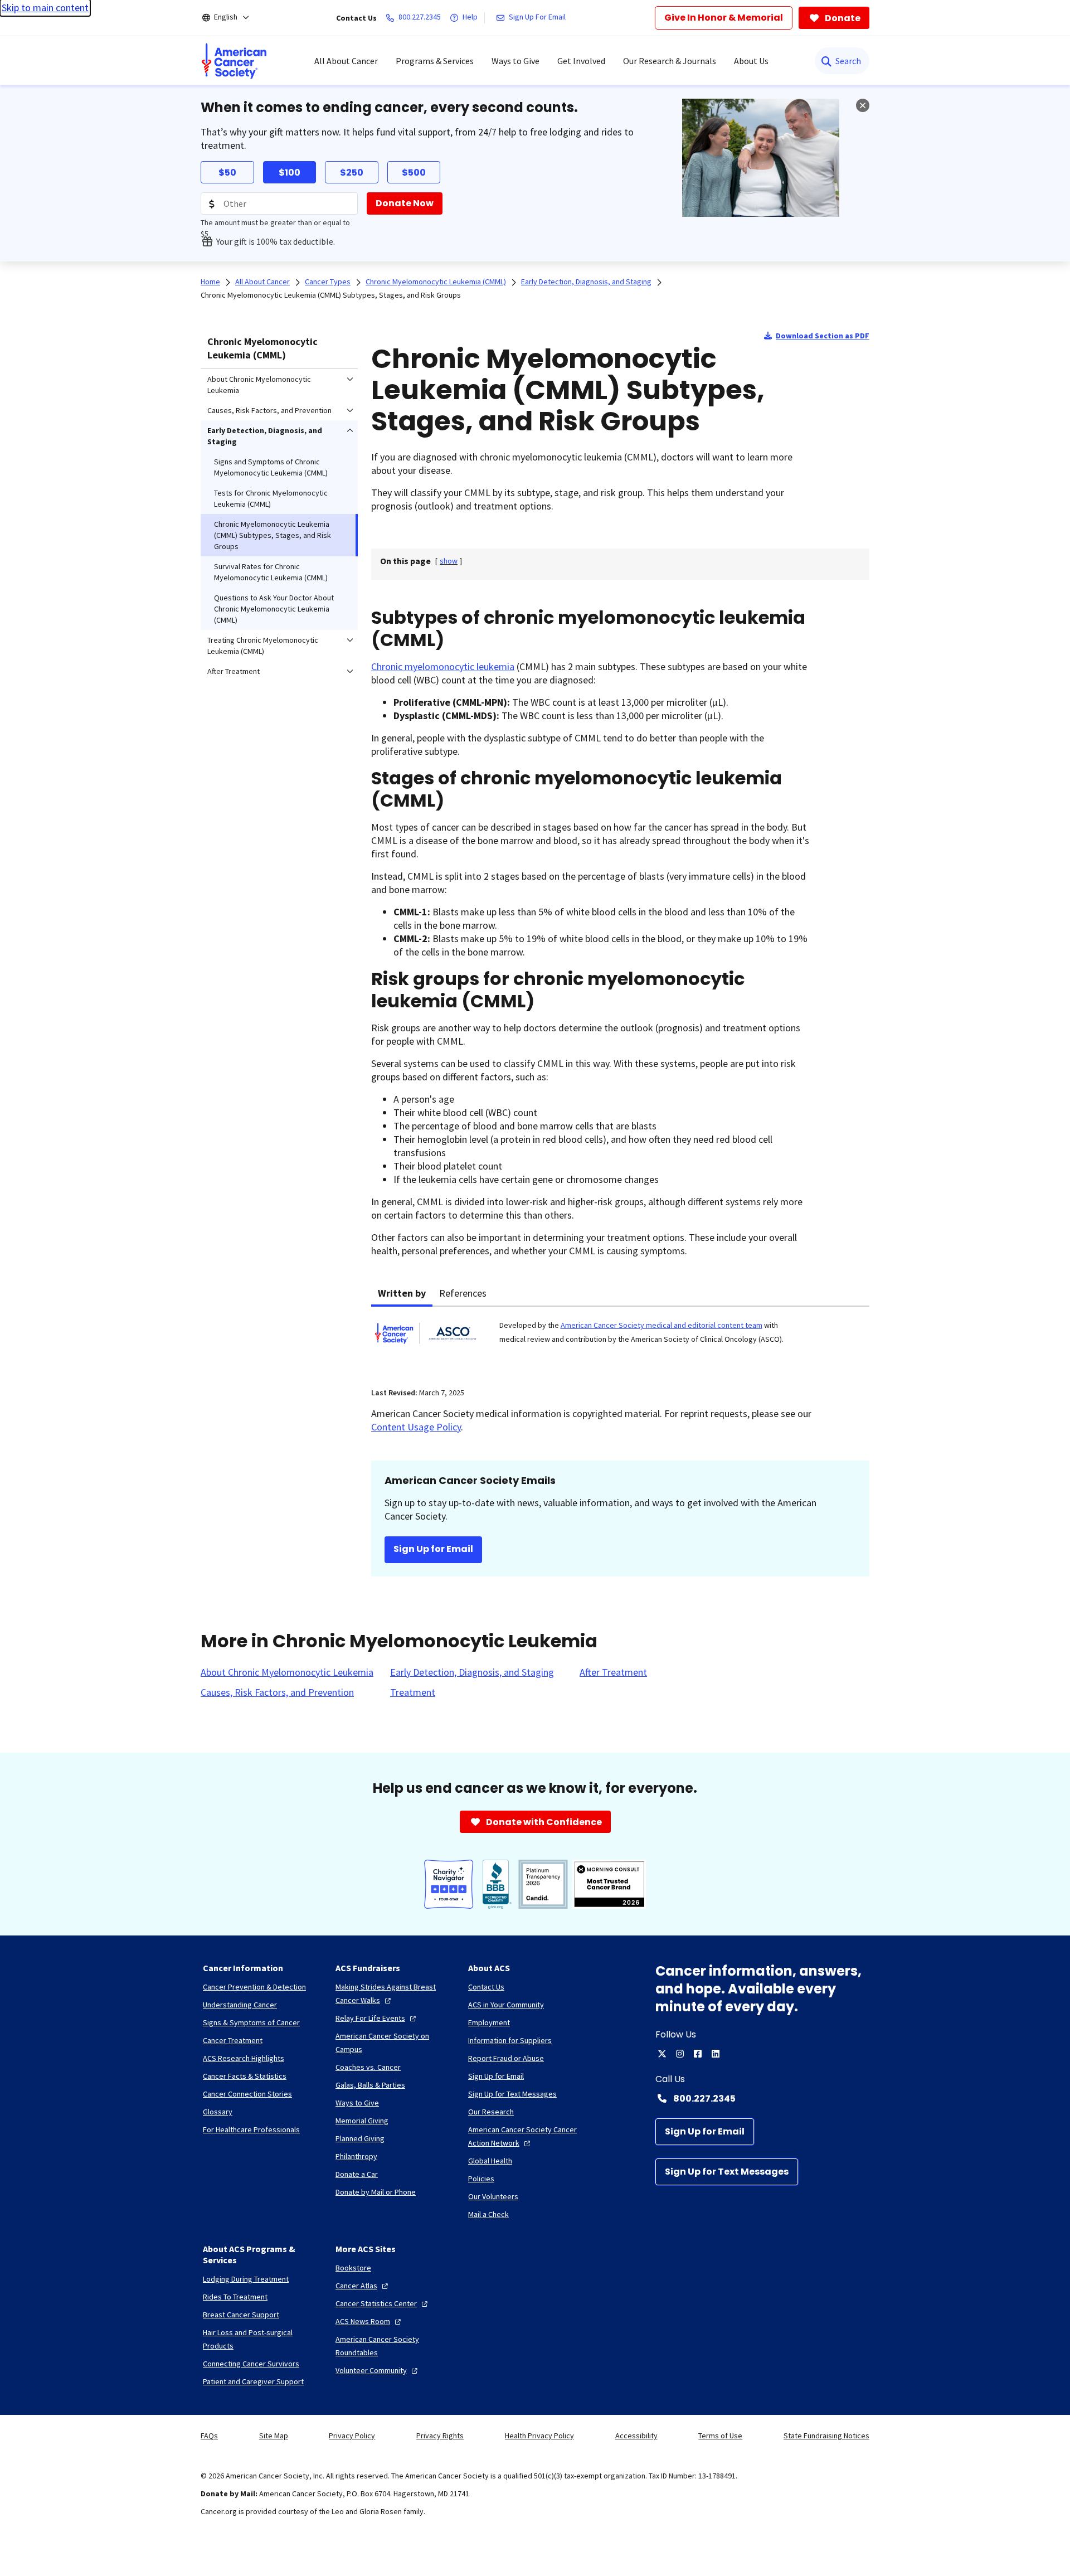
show (449, 561)
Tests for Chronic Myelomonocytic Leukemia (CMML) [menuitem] (271, 498)
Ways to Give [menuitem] (515, 61)
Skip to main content (45, 8)
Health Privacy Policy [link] (539, 2436)
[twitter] (662, 2054)
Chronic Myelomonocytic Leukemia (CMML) (262, 348)
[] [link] (449, 561)
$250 (352, 173)
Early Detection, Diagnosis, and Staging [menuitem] (265, 436)
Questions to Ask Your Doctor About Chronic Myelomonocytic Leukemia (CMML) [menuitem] (274, 609)
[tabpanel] (620, 1340)
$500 (414, 173)
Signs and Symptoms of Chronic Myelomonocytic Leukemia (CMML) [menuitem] (271, 467)
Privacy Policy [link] (352, 2436)
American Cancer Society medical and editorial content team (662, 1325)
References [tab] (463, 1293)
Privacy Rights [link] (440, 2436)
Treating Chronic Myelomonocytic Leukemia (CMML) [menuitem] (263, 646)
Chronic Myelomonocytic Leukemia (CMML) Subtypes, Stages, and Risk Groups (331, 295)
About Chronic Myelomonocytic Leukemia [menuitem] (259, 385)
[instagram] (680, 2054)
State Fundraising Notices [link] (826, 2436)
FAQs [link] (209, 2436)
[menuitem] (234, 61)
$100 (290, 173)
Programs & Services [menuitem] (435, 61)
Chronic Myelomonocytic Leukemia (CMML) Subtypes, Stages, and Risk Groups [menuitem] (273, 535)
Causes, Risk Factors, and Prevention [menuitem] (269, 410)
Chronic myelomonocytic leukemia (443, 666)
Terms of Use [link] (720, 2436)
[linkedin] (716, 2054)
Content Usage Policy (416, 1427)
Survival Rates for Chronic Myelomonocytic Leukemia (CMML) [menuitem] (271, 572)
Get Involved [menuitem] (581, 61)
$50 (227, 173)
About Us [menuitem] (751, 61)
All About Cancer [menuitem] (346, 61)
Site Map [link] (274, 2436)
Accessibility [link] (636, 2436)
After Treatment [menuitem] (234, 671)
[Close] (863, 105)
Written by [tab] (402, 1293)
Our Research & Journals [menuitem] (670, 61)
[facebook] (698, 2054)
